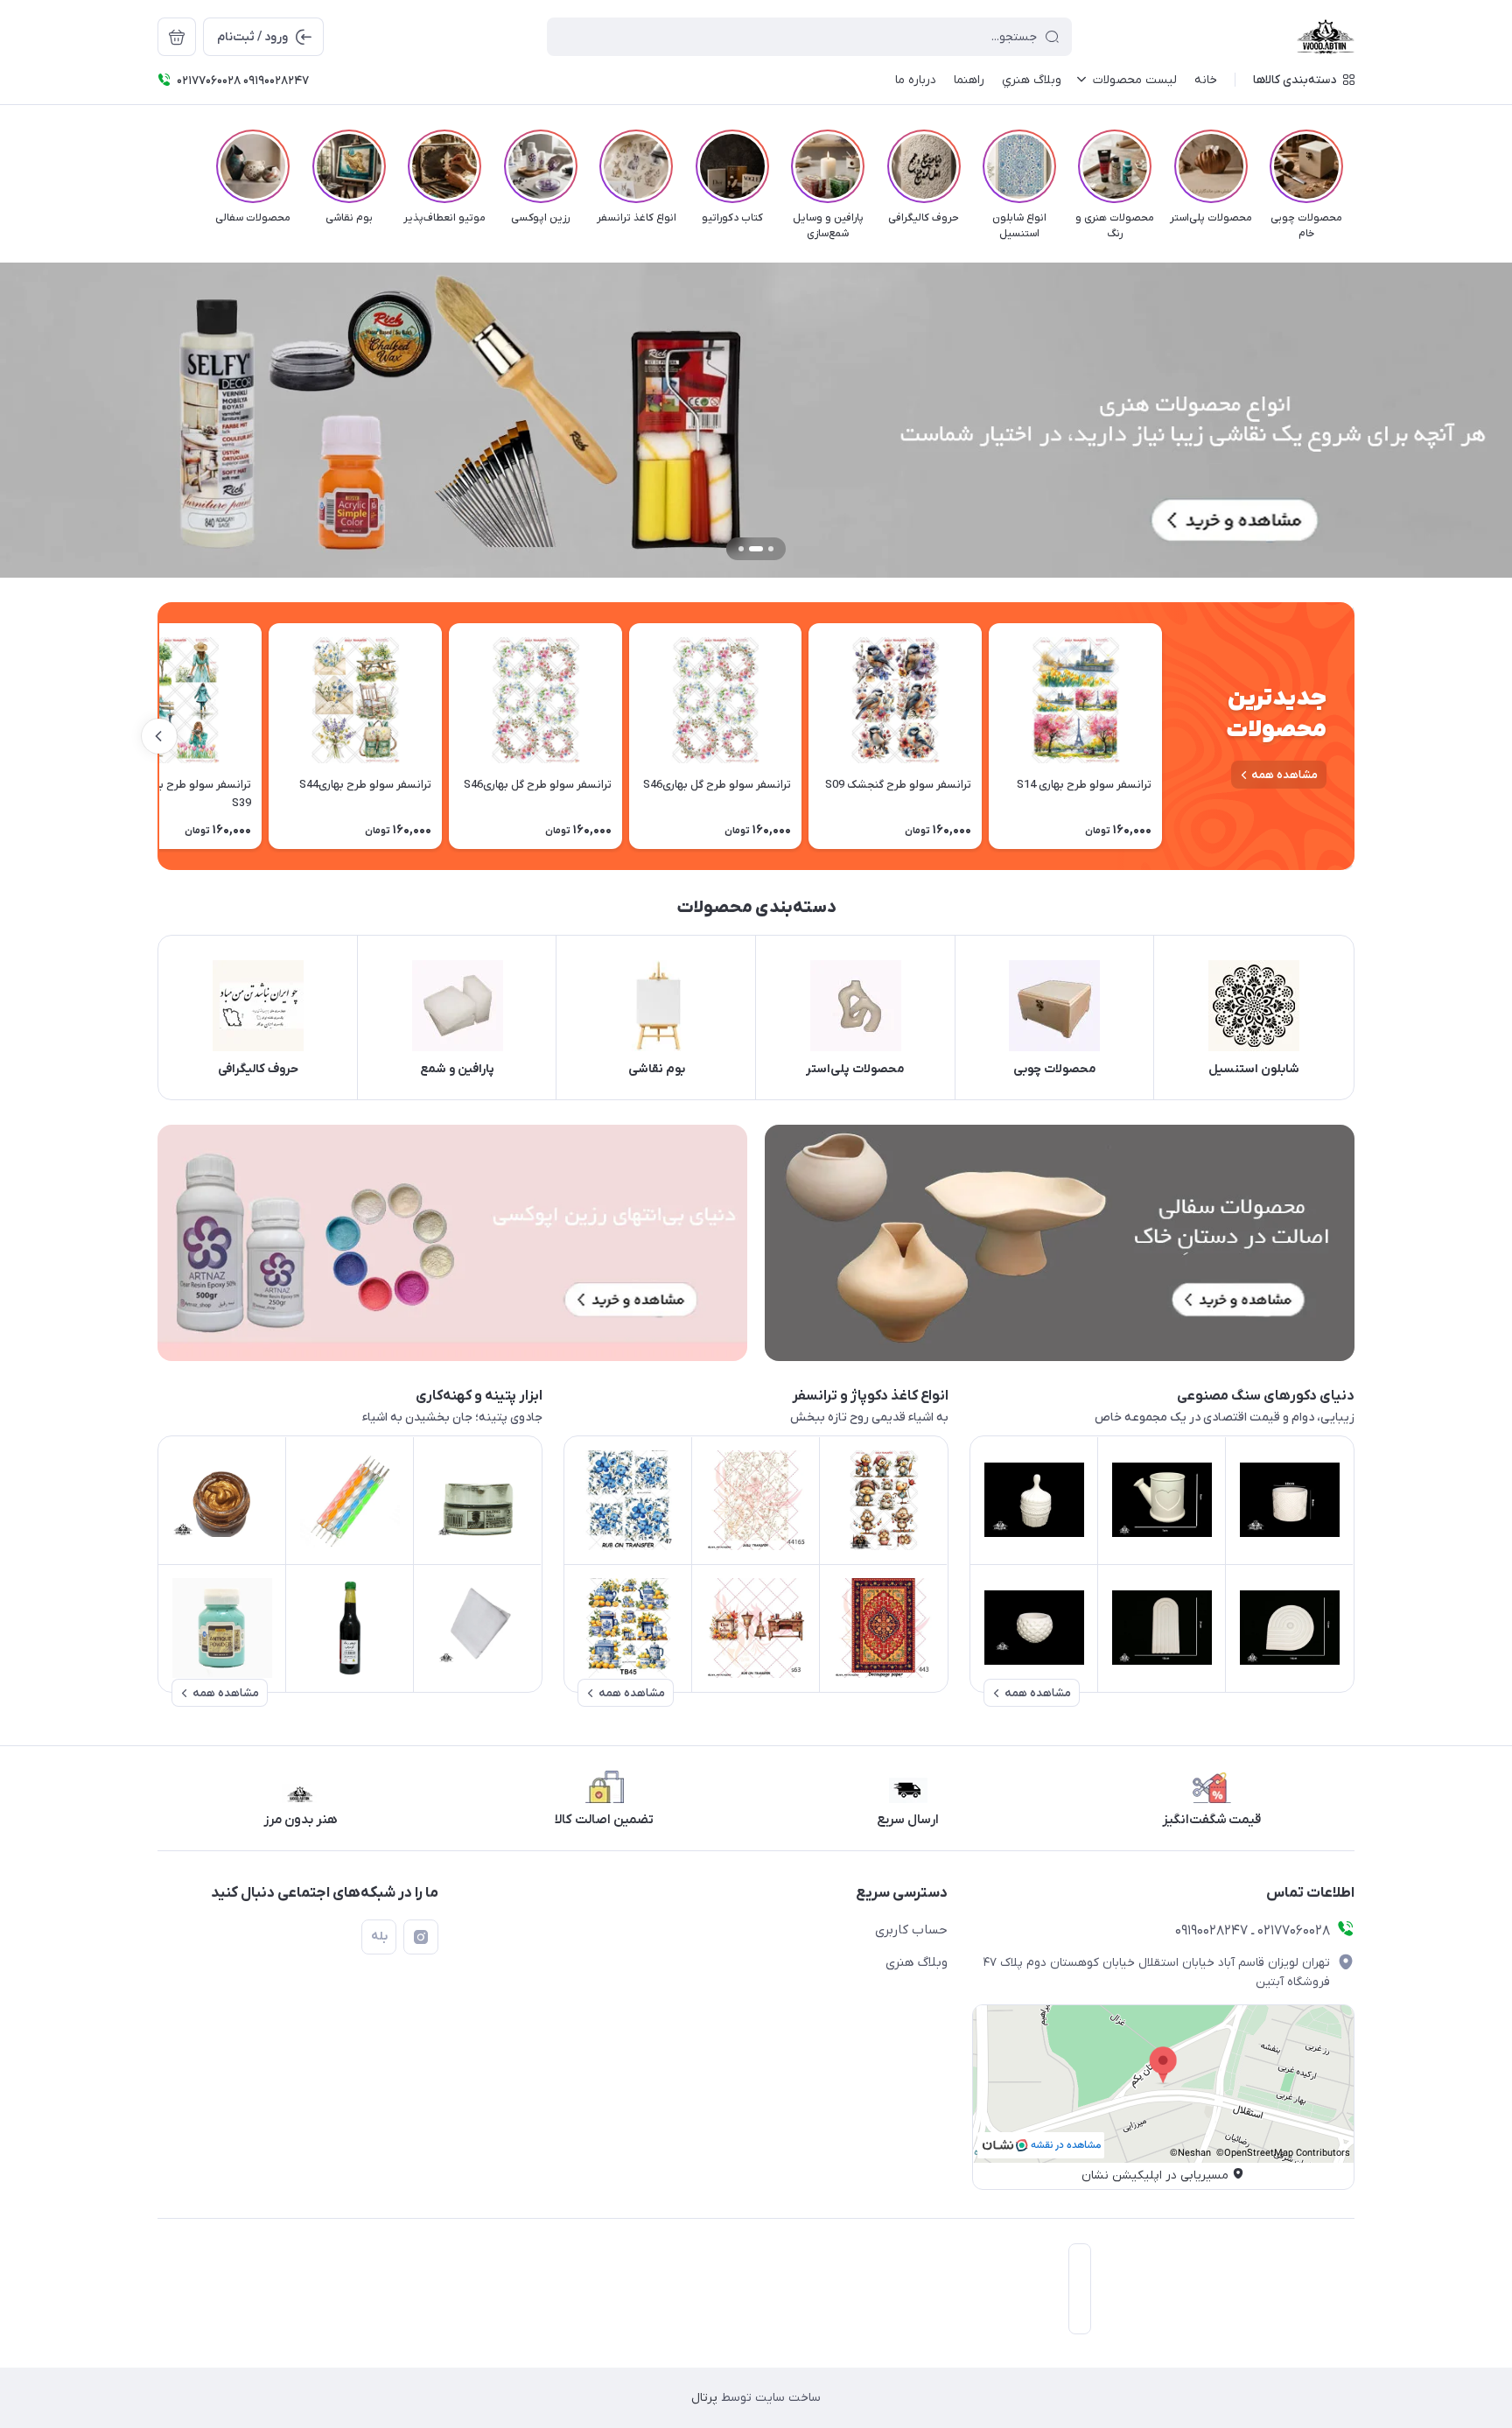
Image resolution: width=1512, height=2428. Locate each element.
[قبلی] (1354, 166)
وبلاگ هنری (917, 1962)
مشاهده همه (1284, 775)
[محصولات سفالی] (1060, 1243)
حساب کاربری (911, 1930)
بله (379, 1937)
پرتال (704, 2398)
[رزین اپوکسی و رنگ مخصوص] (452, 1243)
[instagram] (421, 1937)
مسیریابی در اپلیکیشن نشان (1155, 2175)
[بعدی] (157, 166)
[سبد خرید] (177, 37)
